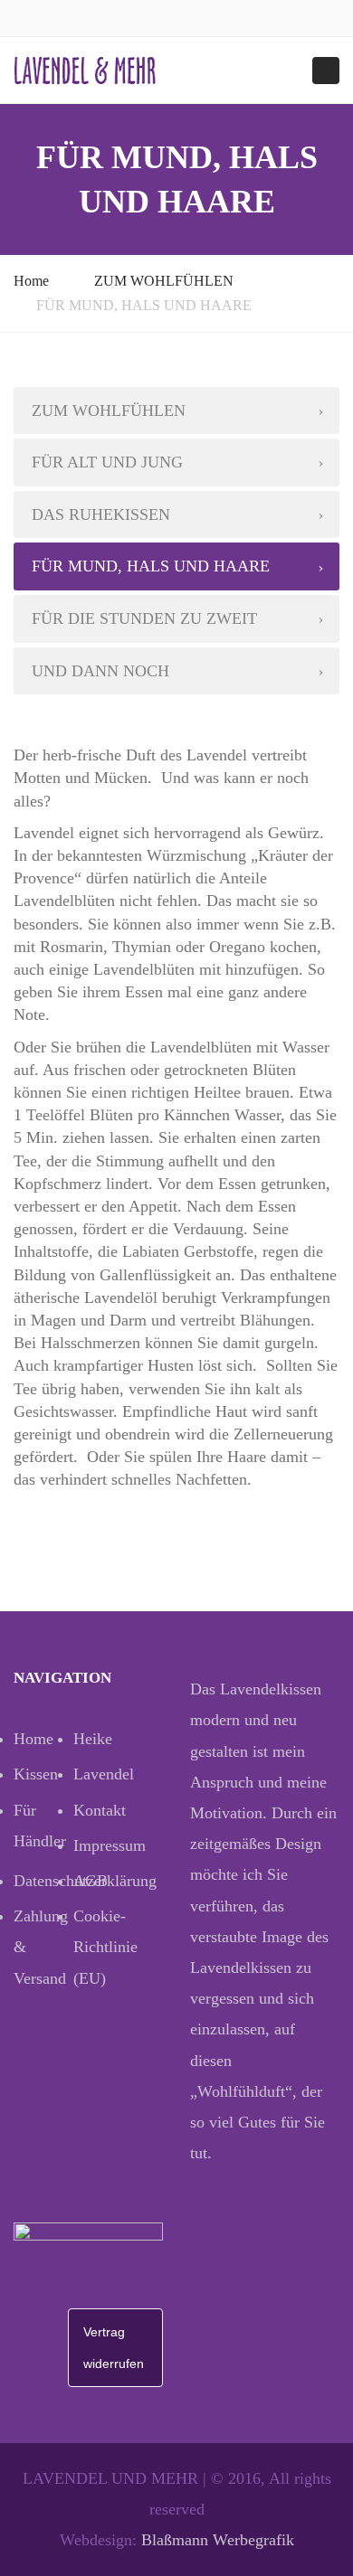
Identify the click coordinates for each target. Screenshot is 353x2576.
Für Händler (40, 1826)
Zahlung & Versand (41, 1947)
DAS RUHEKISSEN (101, 514)
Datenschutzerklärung (43, 1881)
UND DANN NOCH (100, 671)
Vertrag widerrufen (114, 2347)
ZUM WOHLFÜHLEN (164, 281)
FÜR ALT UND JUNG (107, 462)
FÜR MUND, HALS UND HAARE (151, 566)
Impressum (103, 1845)
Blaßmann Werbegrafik (218, 2540)
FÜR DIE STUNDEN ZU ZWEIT (144, 618)
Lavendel (103, 1774)
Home (31, 281)
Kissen (36, 1774)
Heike (93, 1739)
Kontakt (100, 1810)
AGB (91, 1881)
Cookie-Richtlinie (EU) (103, 1947)
